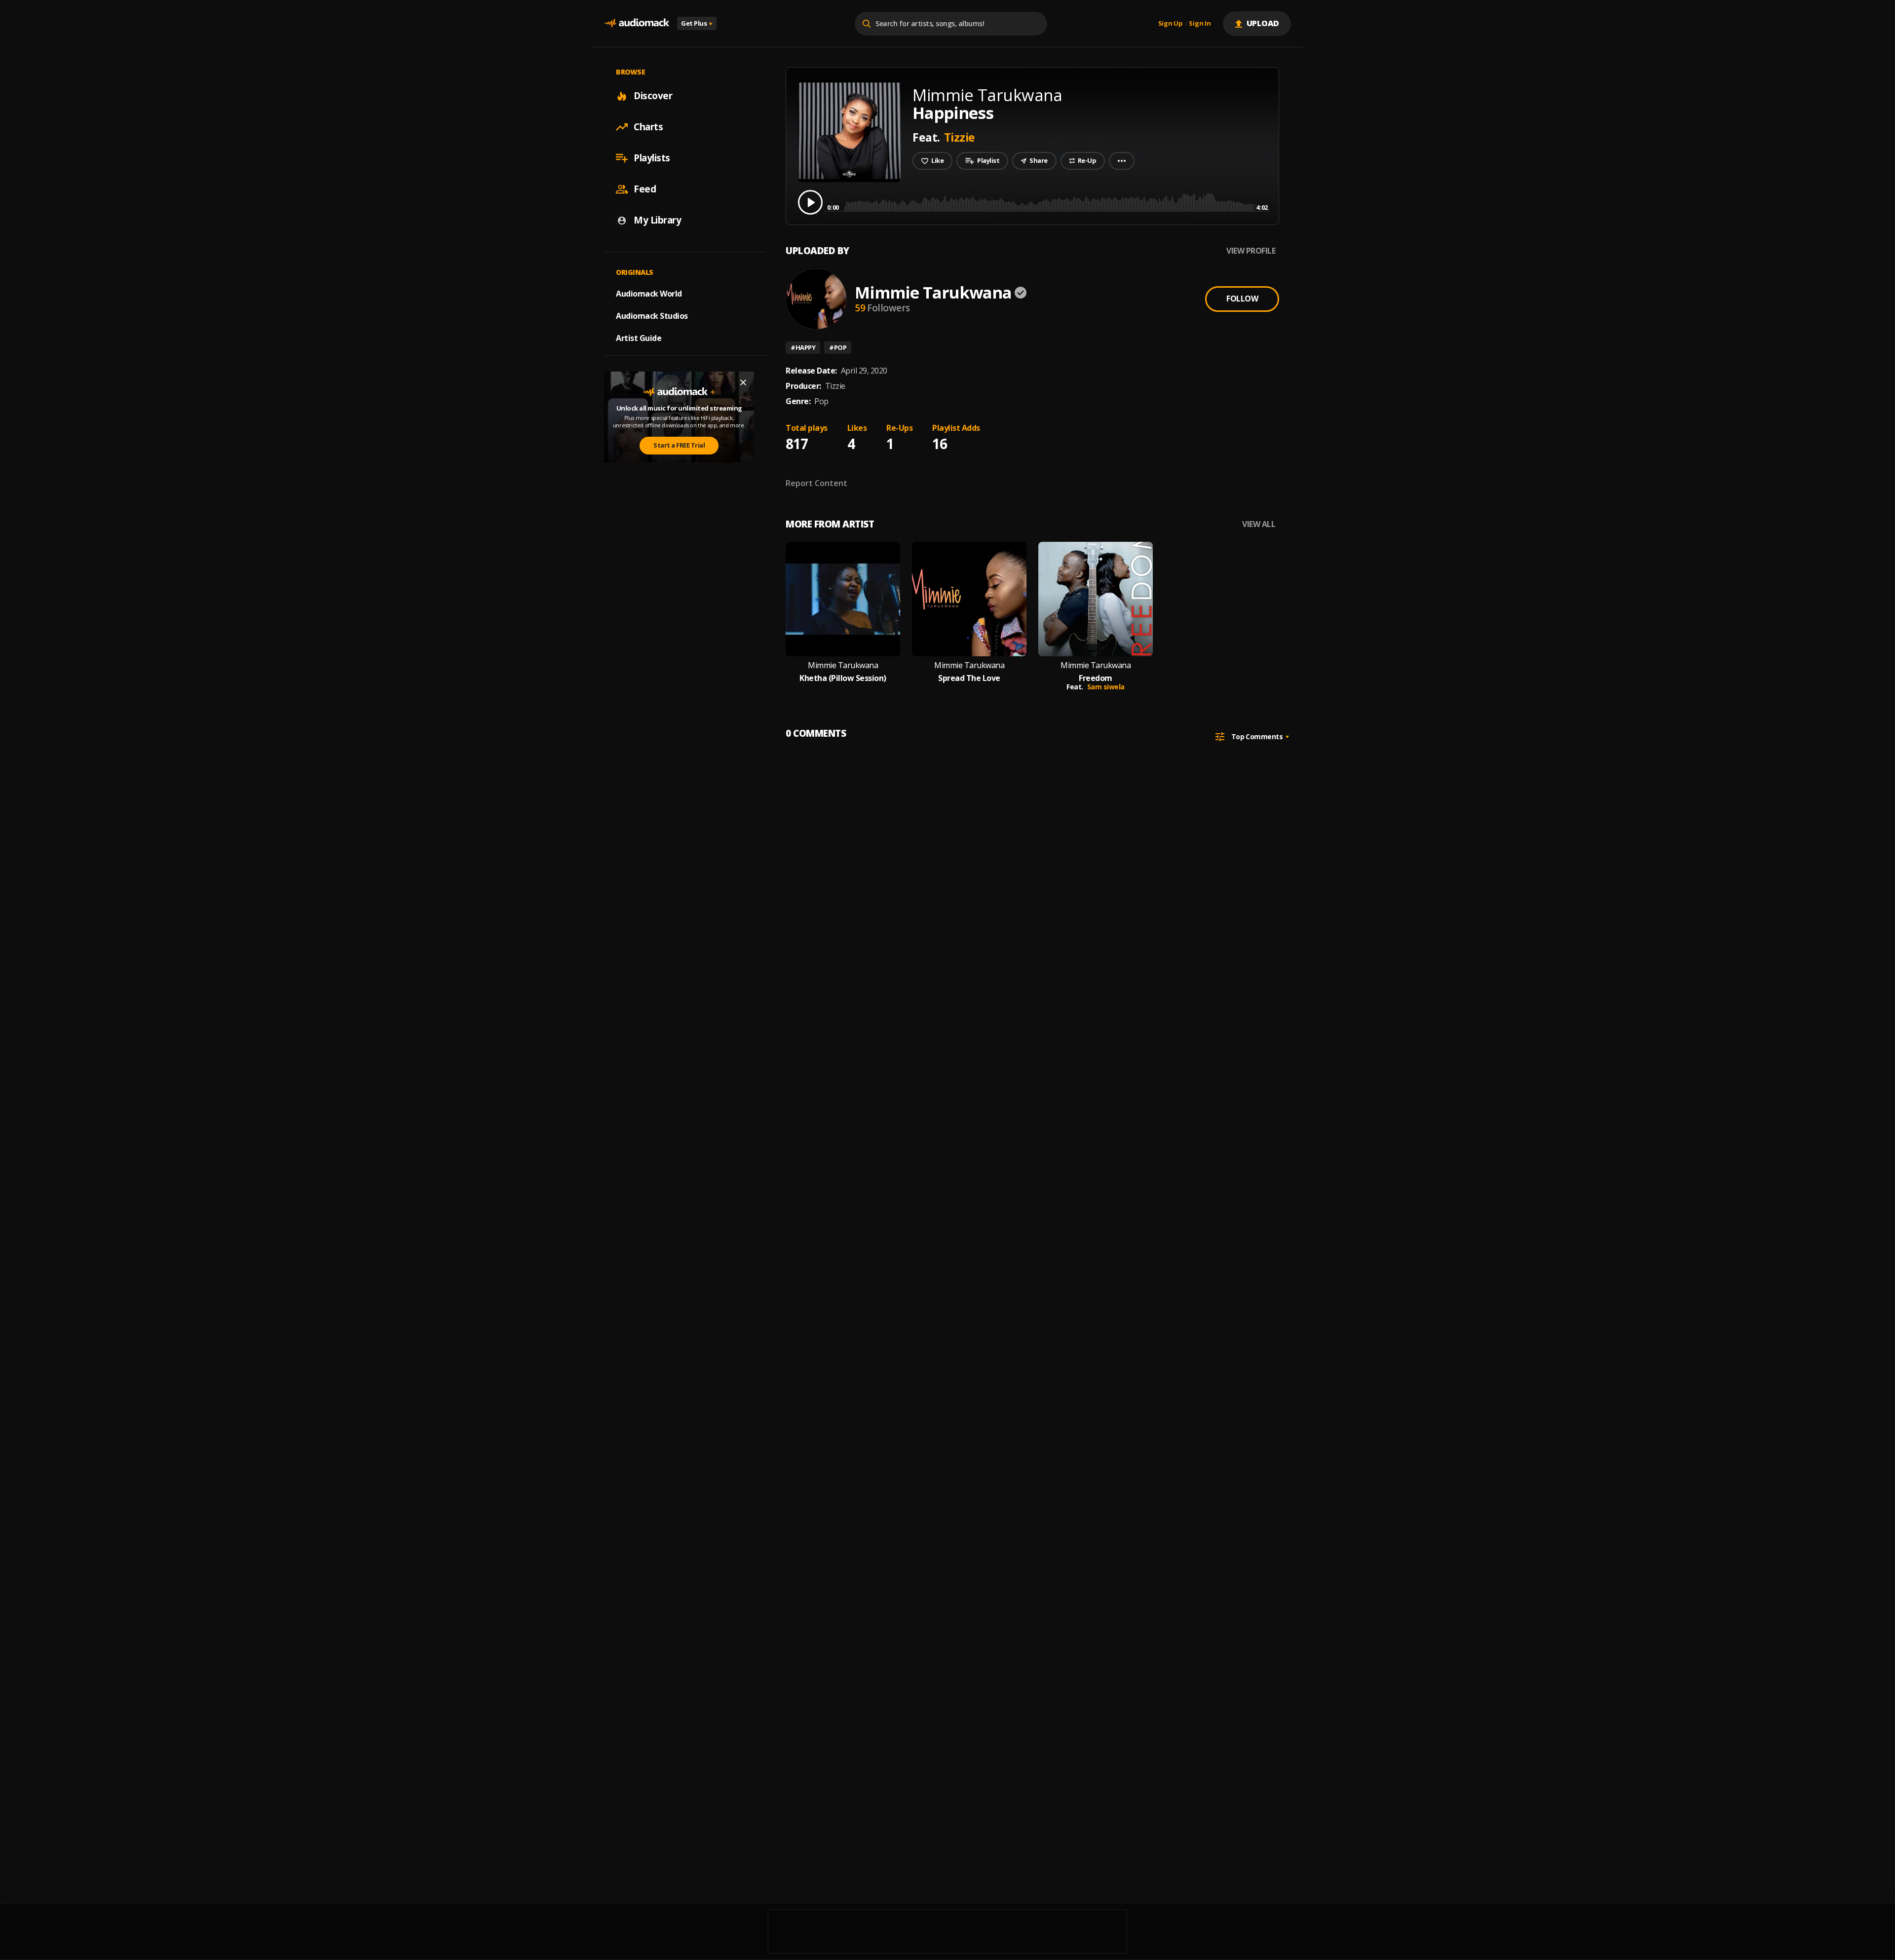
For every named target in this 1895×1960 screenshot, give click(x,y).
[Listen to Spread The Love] (969, 599)
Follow (1242, 299)
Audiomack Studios (652, 316)
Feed (645, 189)
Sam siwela (1106, 687)
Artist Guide (639, 338)
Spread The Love (969, 678)
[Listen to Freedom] (1096, 599)
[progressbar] (1047, 202)
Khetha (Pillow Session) (843, 678)
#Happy (803, 347)
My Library (657, 220)
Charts (648, 127)
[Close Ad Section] (743, 382)
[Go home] (637, 23)
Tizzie (960, 137)
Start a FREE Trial (679, 445)
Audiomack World (649, 294)
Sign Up (1171, 24)
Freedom (1096, 678)
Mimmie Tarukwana (933, 292)
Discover (653, 96)
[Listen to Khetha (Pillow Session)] (843, 599)
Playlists (652, 158)
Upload (1263, 23)
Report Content (816, 483)
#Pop (838, 347)
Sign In (1200, 24)
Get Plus (697, 23)
